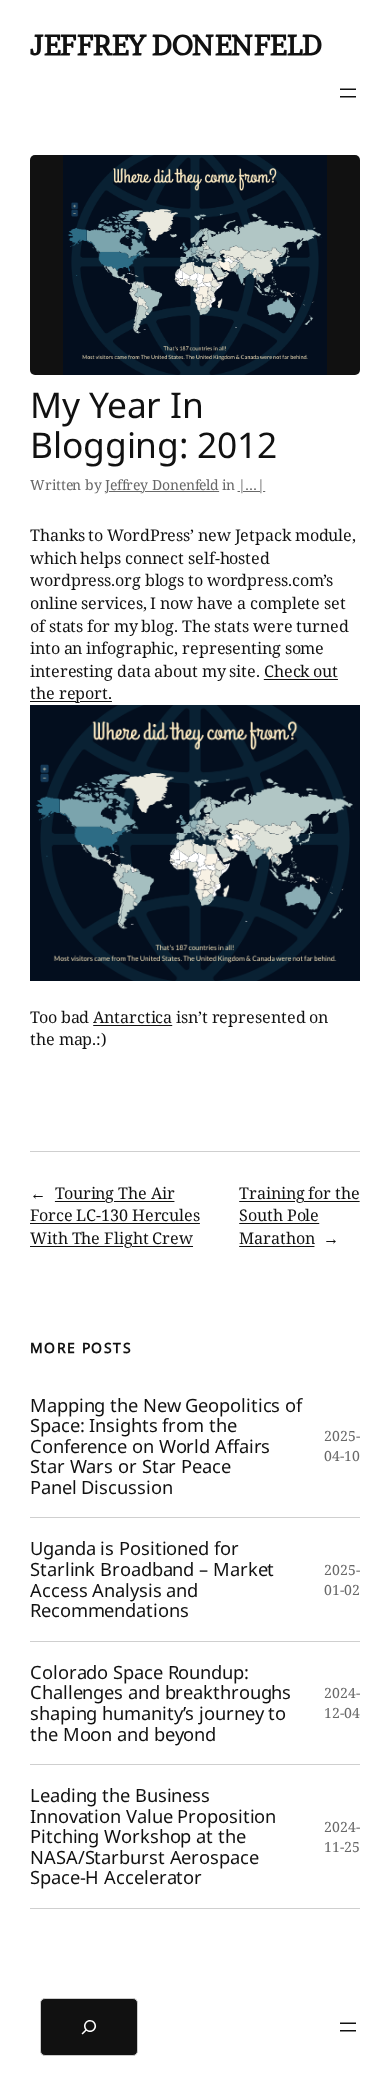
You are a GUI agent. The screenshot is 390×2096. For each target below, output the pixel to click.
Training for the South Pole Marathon (299, 1215)
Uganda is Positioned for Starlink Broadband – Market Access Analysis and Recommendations (152, 1579)
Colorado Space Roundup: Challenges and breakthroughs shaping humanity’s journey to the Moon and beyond (160, 1703)
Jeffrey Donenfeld (176, 45)
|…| (252, 484)
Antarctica (132, 1017)
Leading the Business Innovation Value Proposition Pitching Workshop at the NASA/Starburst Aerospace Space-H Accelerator (153, 1836)
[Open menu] (348, 93)
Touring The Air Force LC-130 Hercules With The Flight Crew (115, 1215)
